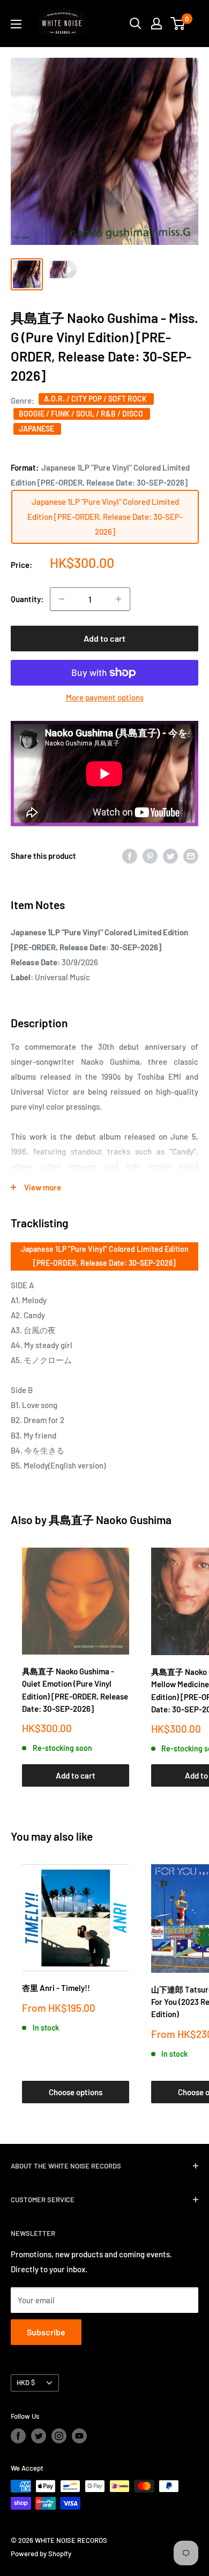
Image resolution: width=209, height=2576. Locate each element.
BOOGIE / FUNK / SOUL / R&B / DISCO (82, 414)
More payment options (105, 697)
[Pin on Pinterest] (150, 856)
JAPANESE (37, 429)
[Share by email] (191, 856)
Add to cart (104, 638)
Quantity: (27, 599)
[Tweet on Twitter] (170, 856)
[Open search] (136, 24)
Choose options (76, 2092)
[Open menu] (16, 24)
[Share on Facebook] (130, 856)
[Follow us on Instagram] (59, 2436)
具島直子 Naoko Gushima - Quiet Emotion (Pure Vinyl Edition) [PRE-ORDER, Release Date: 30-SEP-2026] (75, 1690)
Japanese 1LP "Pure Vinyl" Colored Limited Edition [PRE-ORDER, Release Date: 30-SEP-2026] (105, 1256)
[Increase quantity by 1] (118, 599)
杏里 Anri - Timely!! (56, 1988)
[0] (178, 24)
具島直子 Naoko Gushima (110, 1520)
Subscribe (46, 2332)
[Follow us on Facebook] (18, 2436)
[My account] (156, 24)
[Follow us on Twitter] (39, 2436)
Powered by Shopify (41, 2554)
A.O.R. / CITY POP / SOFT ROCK (96, 399)
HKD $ (26, 2382)
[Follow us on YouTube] (79, 2436)
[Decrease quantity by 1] (62, 599)
